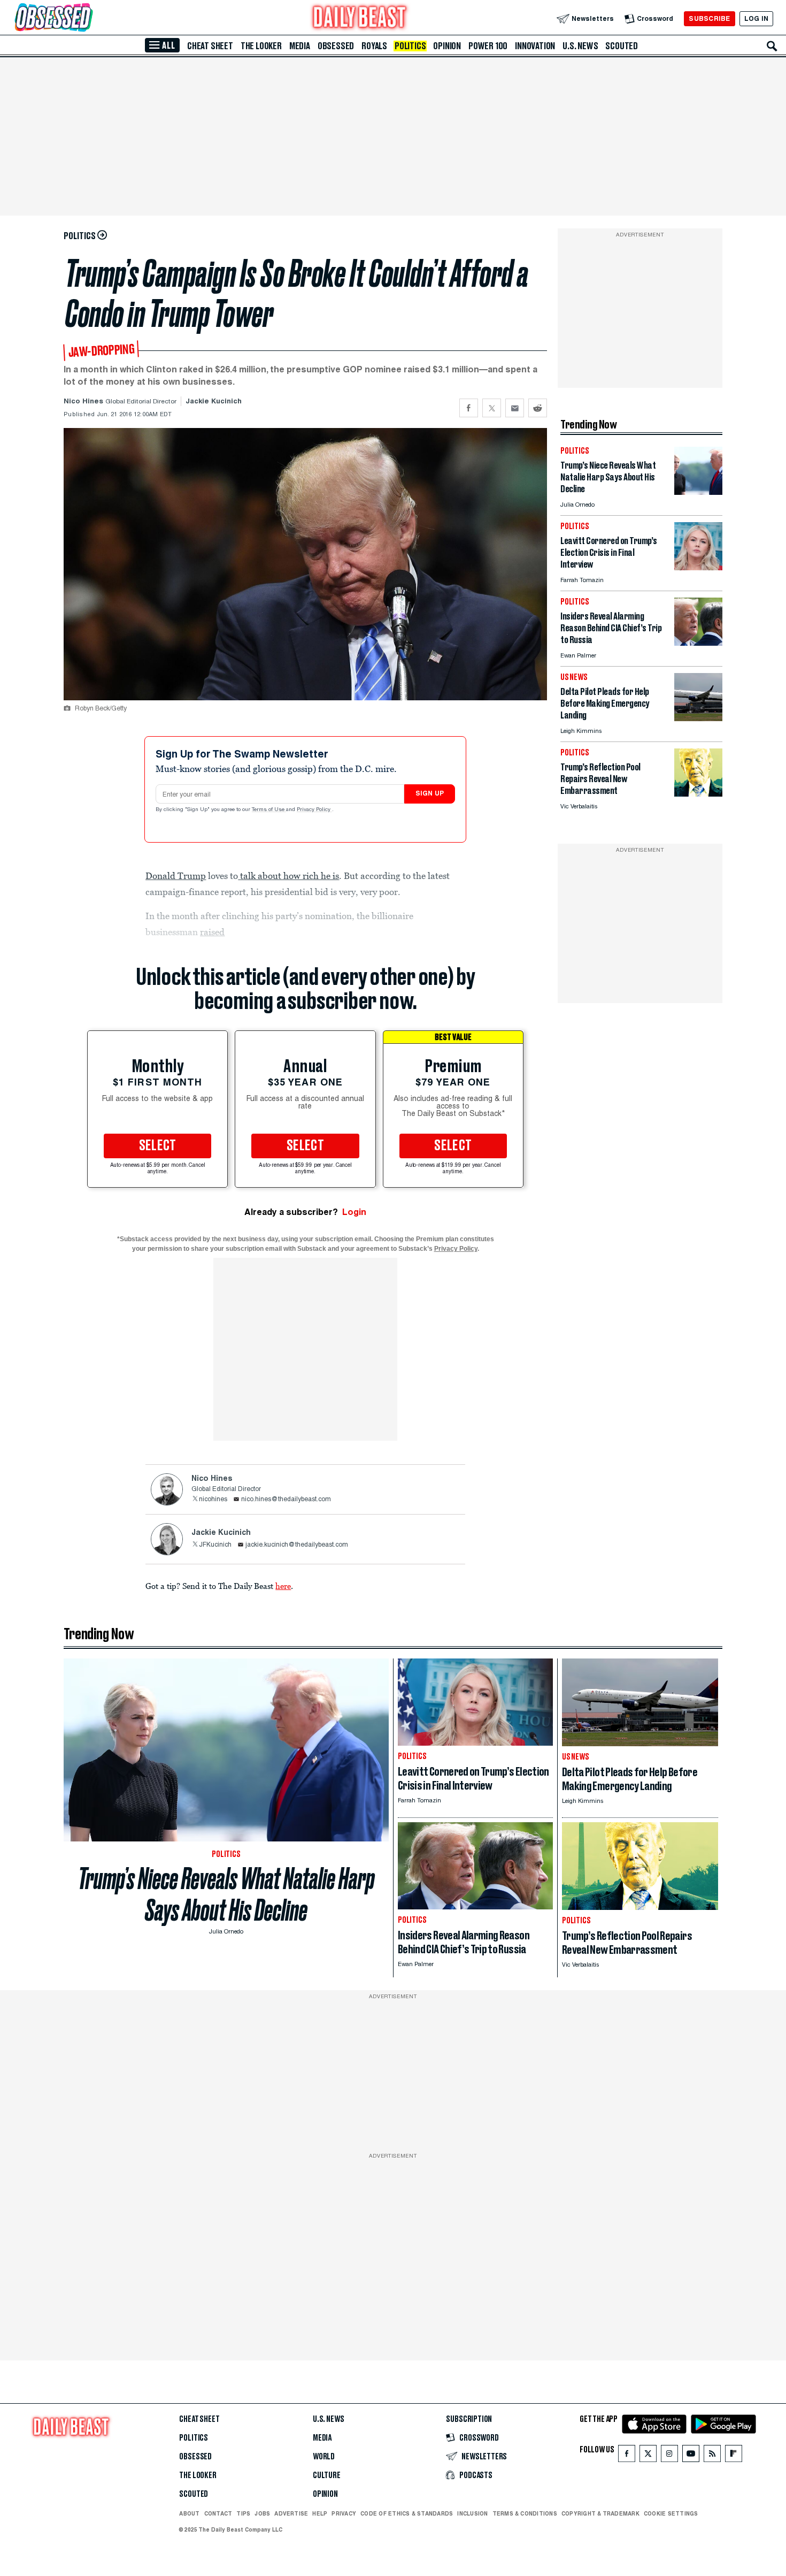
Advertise (291, 2513)
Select (158, 1146)
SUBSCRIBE (709, 18)
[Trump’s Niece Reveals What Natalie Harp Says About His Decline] (698, 492)
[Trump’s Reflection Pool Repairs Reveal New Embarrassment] (698, 794)
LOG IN (756, 18)
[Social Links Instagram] (669, 2456)
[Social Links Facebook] (627, 2456)
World (324, 2457)
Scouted (622, 46)
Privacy (344, 2513)
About (189, 2513)
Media (300, 46)
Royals (374, 46)
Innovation (535, 46)
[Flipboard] (733, 2456)
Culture (327, 2475)
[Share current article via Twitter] (492, 408)
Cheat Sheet (210, 46)
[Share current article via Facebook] (469, 408)
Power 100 (488, 46)
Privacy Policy (314, 810)
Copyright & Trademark (600, 2513)
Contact (218, 2513)
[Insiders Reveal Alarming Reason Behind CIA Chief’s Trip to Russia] (698, 643)
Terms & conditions (525, 2513)
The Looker (261, 46)
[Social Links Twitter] (648, 2456)
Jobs (262, 2513)
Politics (410, 46)
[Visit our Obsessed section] (88, 18)
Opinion (447, 46)
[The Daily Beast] (360, 18)
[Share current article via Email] (515, 408)
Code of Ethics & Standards (407, 2513)
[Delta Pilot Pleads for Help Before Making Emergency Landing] (698, 718)
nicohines (213, 1500)
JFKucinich (215, 1545)
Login (354, 1212)
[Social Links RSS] (712, 2456)
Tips (243, 2513)
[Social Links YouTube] (691, 2456)
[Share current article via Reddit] (538, 408)
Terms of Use (269, 810)
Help (320, 2513)
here (283, 1586)
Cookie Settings (671, 2514)
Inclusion (472, 2513)
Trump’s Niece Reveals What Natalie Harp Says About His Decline (226, 1894)
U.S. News (580, 46)
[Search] (772, 46)
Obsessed (336, 46)
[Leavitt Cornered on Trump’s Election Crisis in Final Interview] (698, 567)
